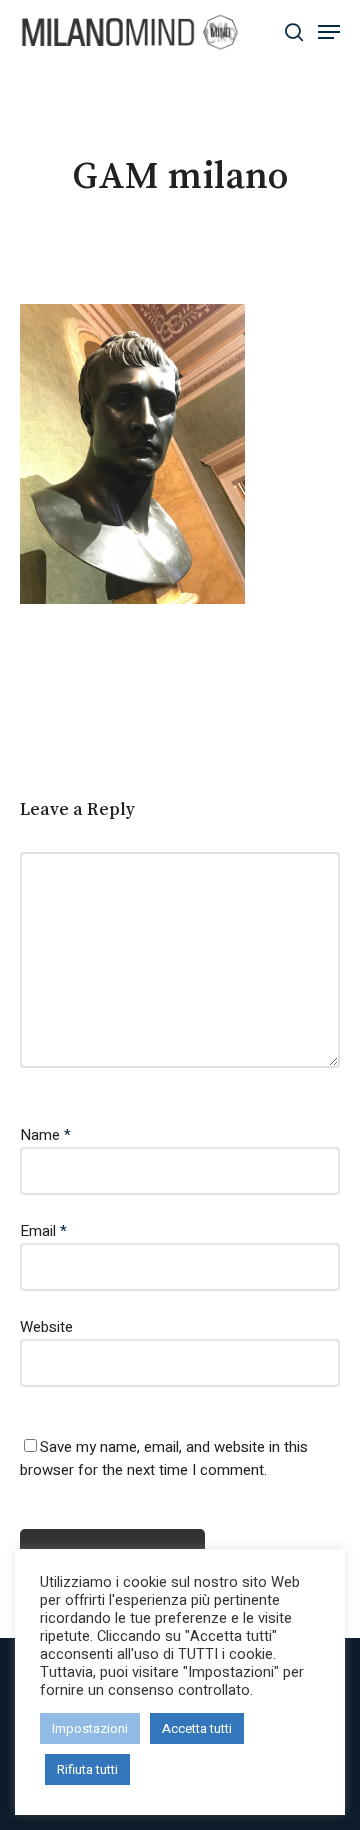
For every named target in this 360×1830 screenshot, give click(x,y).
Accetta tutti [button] (197, 1728)
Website (46, 1327)
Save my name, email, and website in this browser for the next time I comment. (164, 1458)
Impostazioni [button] (90, 1728)
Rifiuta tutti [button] (87, 1769)
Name (45, 1135)
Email (43, 1231)
